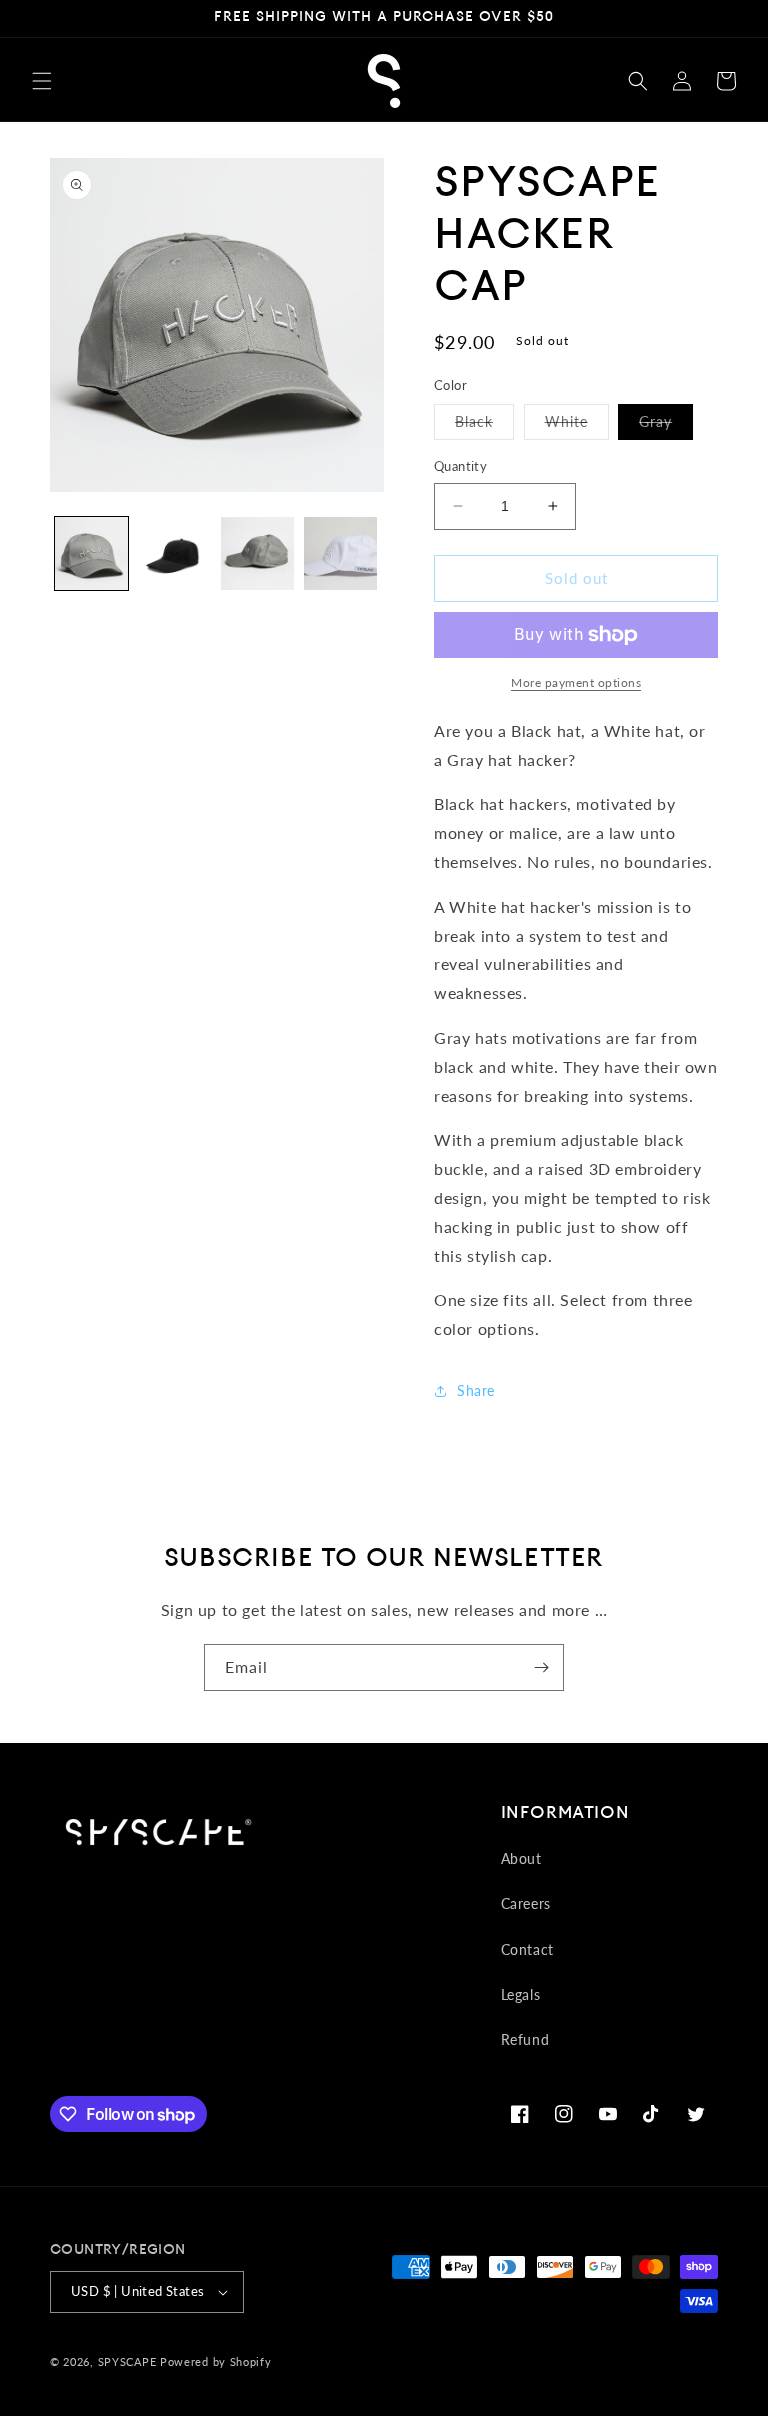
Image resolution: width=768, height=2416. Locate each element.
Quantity (460, 466)
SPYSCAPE (127, 2361)
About (521, 1858)
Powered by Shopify (216, 2361)
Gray (666, 426)
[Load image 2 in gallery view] (174, 553)
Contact (527, 1949)
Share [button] (476, 1390)
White (577, 426)
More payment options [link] (576, 682)
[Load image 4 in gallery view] (257, 553)
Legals (521, 1994)
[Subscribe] (541, 1667)
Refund (525, 2039)
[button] (42, 81)
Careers (526, 1903)
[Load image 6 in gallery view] (340, 553)
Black (484, 426)
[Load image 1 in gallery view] (91, 553)
